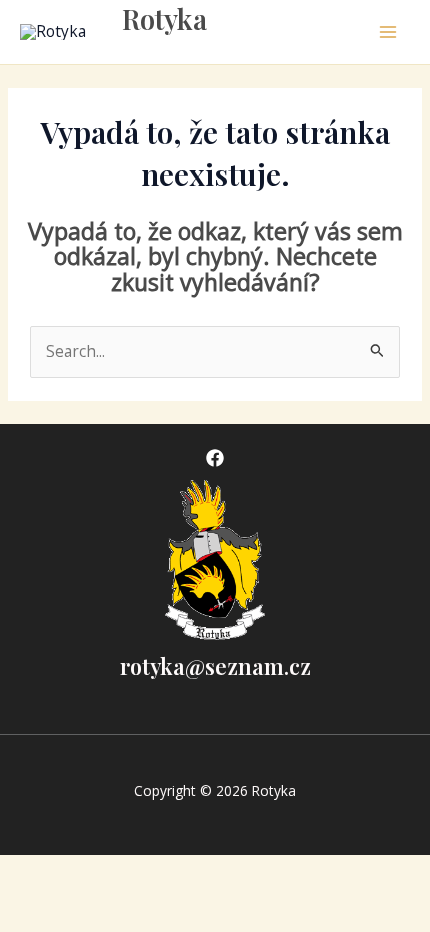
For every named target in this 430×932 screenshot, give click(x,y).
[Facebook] (215, 458)
